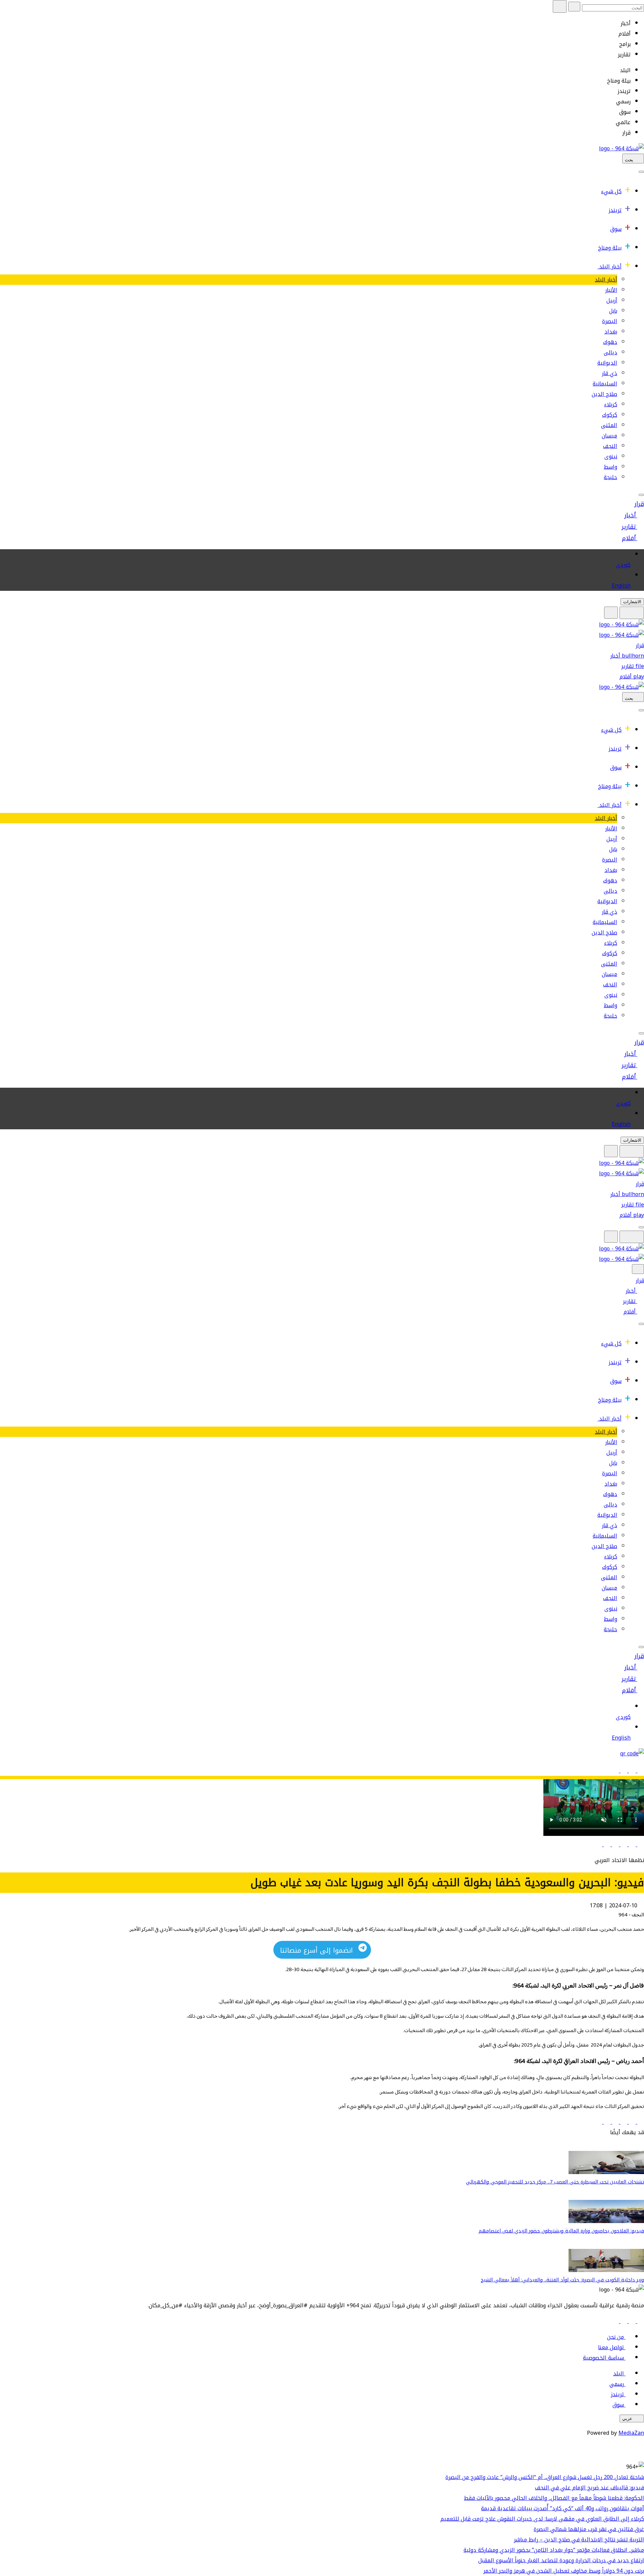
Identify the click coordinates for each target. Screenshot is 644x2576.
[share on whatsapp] (615, 1844)
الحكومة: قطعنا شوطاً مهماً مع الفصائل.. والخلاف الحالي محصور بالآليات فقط (554, 2498)
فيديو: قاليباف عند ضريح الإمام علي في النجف (589, 2488)
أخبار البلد (610, 267)
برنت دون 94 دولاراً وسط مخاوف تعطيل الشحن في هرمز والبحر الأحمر (564, 2571)
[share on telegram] (606, 1844)
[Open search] (611, 613)
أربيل (612, 300)
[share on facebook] (640, 1844)
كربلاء (611, 404)
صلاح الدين (604, 394)
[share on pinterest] (599, 1844)
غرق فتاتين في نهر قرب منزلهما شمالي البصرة (589, 2529)
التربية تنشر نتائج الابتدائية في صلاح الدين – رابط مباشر (579, 2540)
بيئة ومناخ (610, 248)
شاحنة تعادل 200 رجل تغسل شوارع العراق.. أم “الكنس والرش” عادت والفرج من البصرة (545, 2477)
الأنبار (611, 290)
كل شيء (611, 191)
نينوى (611, 456)
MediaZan (631, 2433)
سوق (616, 229)
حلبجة (610, 477)
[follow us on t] (615, 2321)
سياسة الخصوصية (603, 2358)
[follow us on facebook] (640, 2321)
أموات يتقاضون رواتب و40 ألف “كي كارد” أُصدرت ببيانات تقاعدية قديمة (562, 2508)
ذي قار (609, 373)
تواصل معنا (611, 2347)
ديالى (610, 352)
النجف (610, 446)
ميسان (609, 436)
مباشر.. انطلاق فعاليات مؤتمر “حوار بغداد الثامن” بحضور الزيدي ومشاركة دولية (554, 2550)
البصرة (610, 321)
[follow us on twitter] (631, 2321)
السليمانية (605, 384)
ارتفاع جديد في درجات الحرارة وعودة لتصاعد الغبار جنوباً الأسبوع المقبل (561, 2560)
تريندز (615, 210)
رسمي (617, 2384)
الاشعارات (632, 602)
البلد (619, 2374)
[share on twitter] (631, 1844)
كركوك (610, 415)
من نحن (615, 2337)
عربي (627, 2418)
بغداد (611, 332)
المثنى (609, 425)
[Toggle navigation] (641, 172)
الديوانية (607, 363)
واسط (610, 467)
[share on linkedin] (623, 1844)
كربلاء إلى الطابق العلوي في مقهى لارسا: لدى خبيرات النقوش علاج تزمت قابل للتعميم (542, 2519)
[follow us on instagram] (623, 2321)
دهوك (610, 342)
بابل (613, 311)
